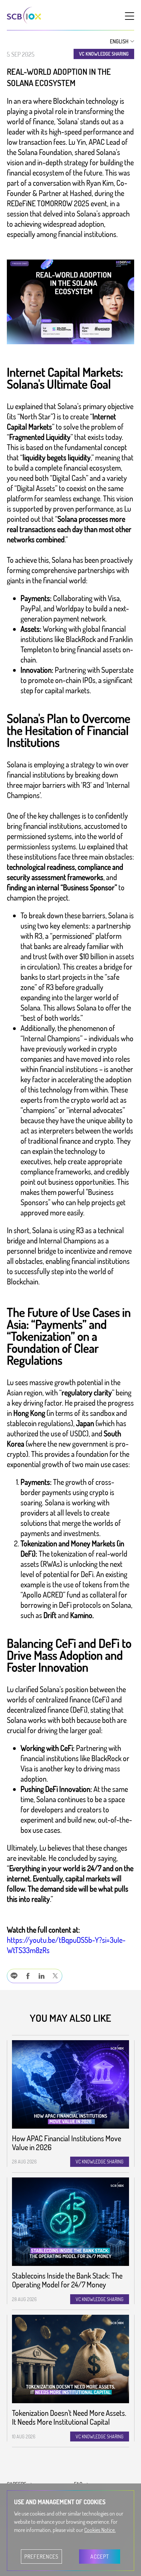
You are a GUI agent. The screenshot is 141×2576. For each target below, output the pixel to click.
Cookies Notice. (100, 2530)
